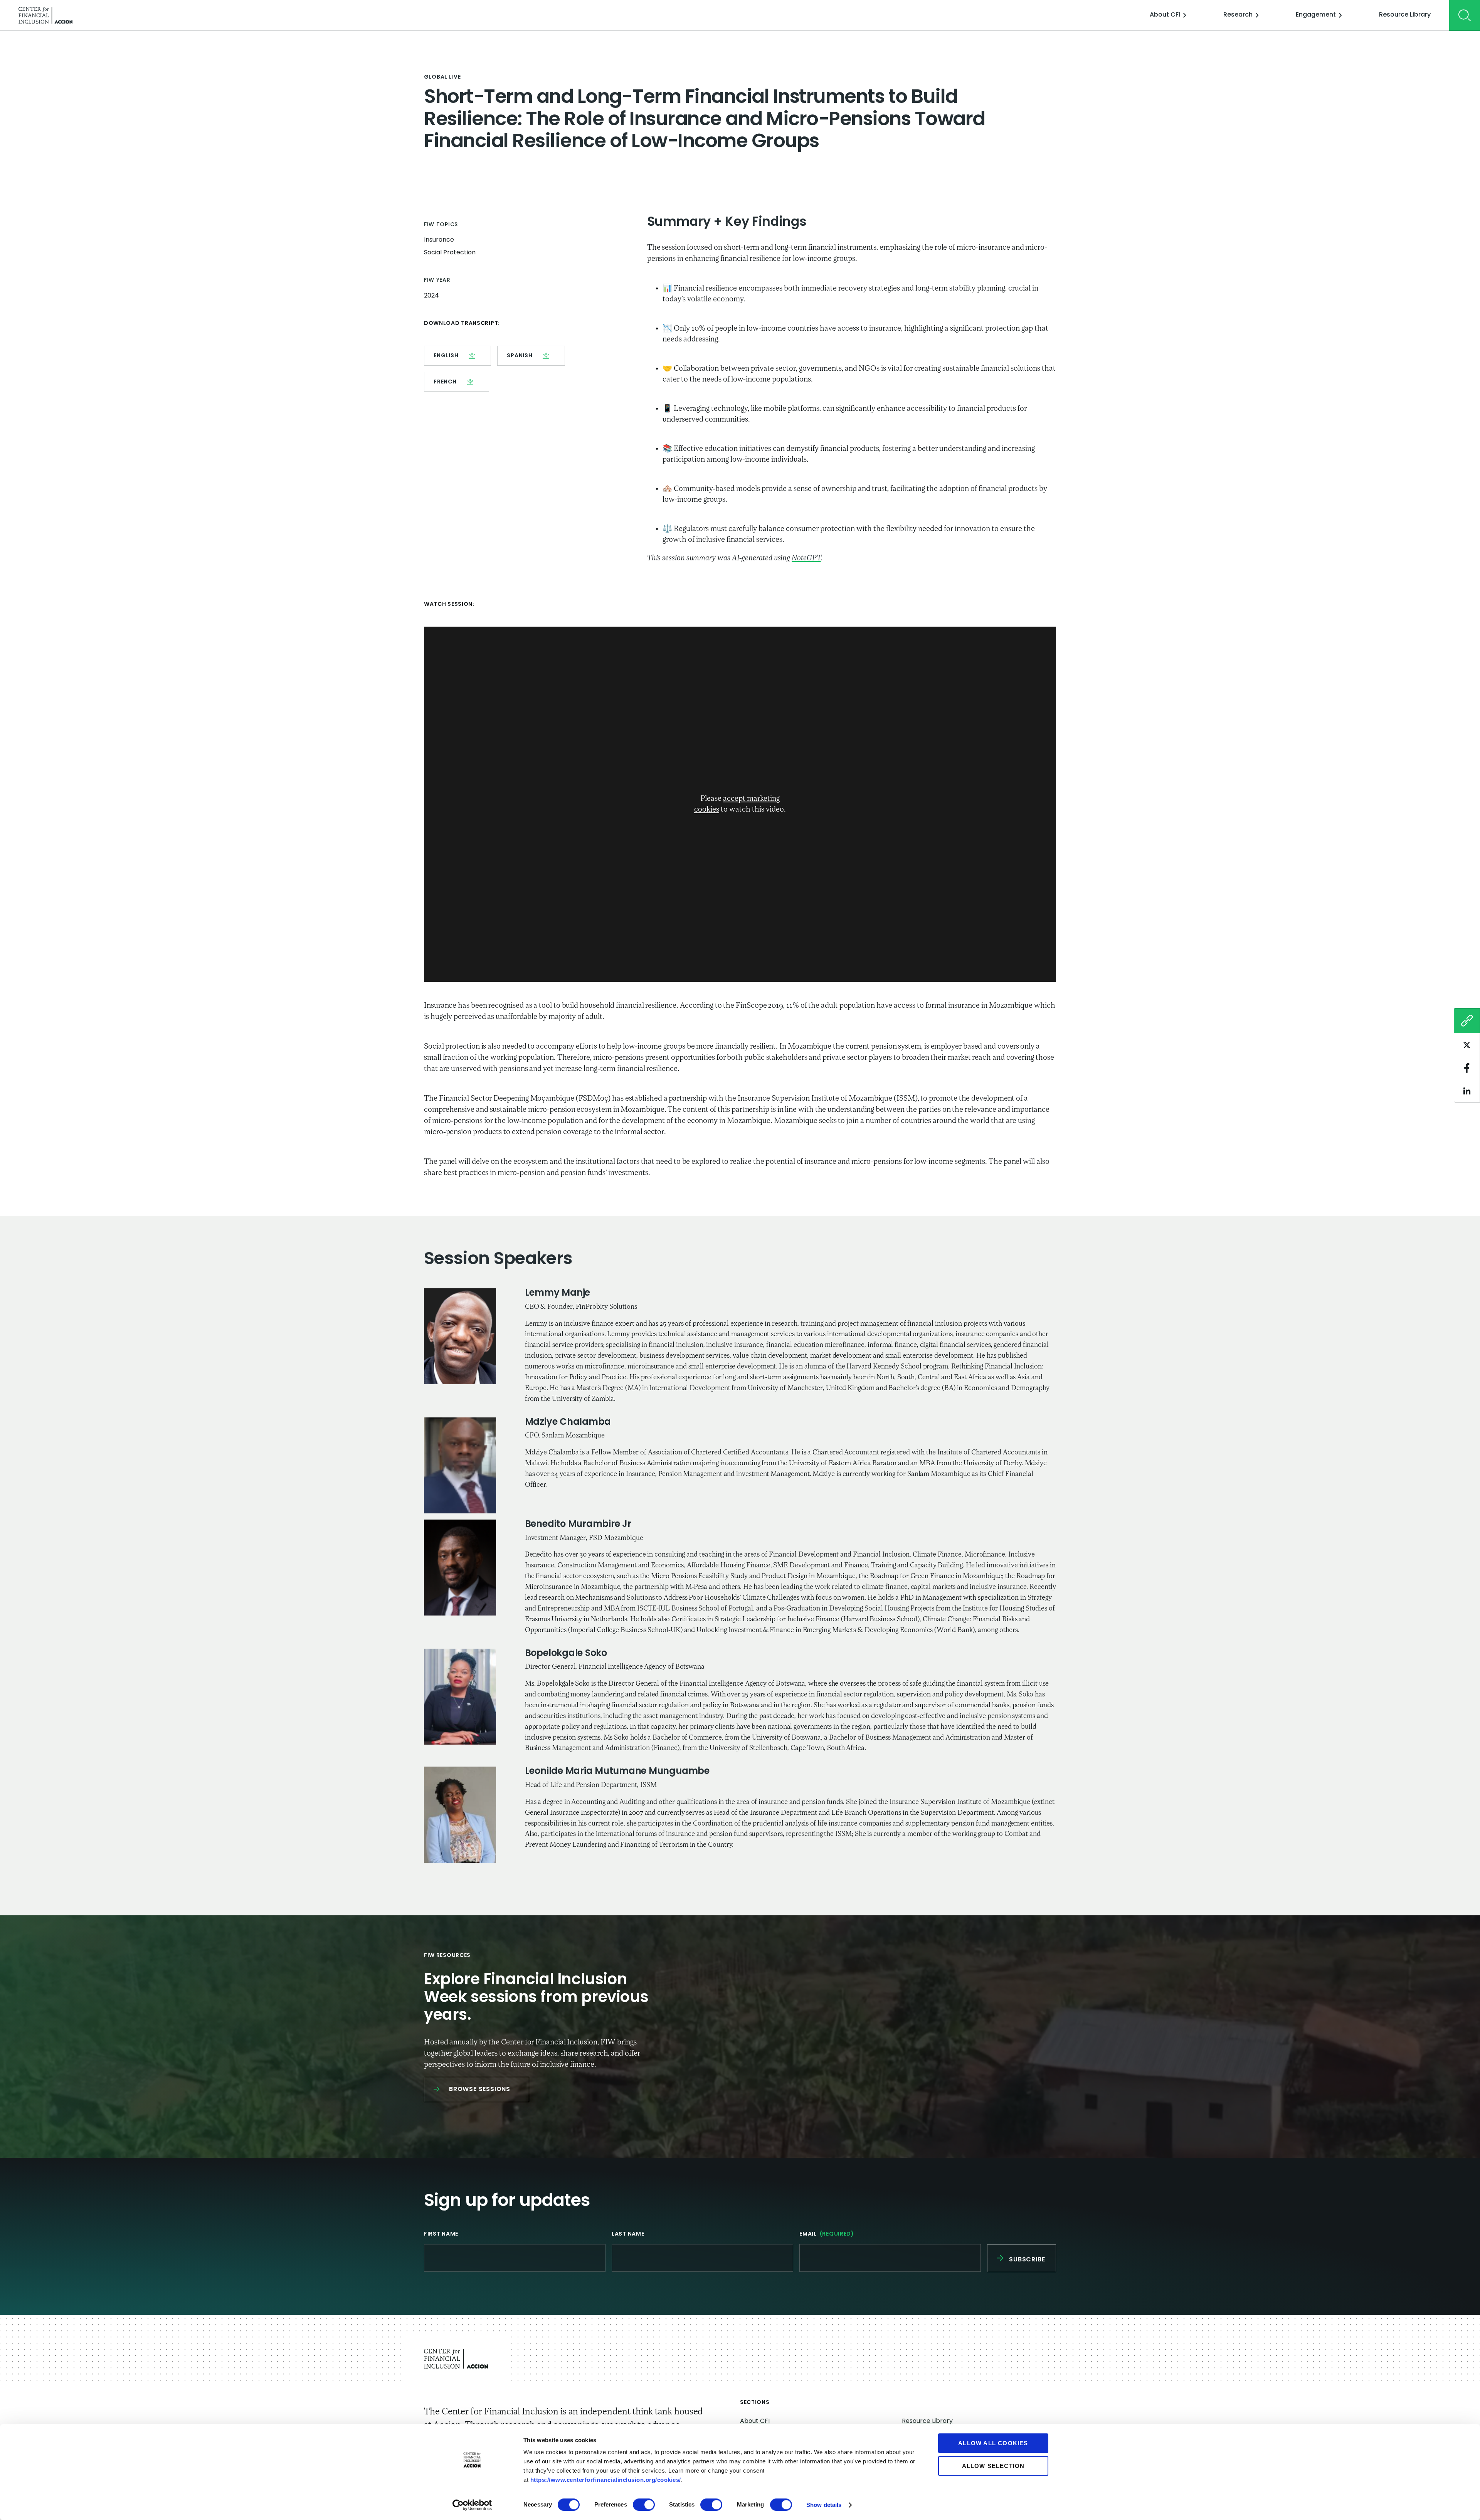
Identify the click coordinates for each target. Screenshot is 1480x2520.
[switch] (644, 2505)
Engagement (1316, 15)
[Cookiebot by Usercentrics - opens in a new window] (472, 2505)
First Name (441, 2234)
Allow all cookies (993, 2443)
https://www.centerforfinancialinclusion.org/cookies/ (606, 2480)
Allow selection (993, 2466)
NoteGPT (806, 558)
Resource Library (1405, 15)
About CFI (1165, 15)
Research (1238, 15)
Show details (824, 2505)
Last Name (628, 2234)
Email (827, 2234)
